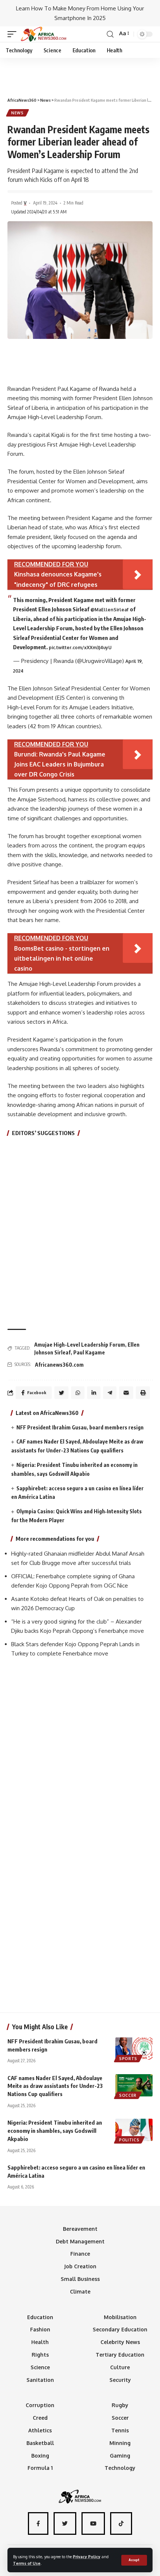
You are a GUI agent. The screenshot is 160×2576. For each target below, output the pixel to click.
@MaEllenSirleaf (110, 610)
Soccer (128, 2095)
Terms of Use (27, 2563)
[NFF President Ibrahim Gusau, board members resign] (134, 2049)
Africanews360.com (59, 1365)
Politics (129, 2140)
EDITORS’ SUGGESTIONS (43, 1133)
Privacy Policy (87, 2557)
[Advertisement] (80, 74)
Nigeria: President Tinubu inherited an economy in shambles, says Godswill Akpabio (55, 2131)
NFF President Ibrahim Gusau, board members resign (80, 1427)
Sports (128, 2059)
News (17, 113)
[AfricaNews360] (44, 34)
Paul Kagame (89, 1352)
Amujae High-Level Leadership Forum (80, 1345)
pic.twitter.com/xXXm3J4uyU (80, 648)
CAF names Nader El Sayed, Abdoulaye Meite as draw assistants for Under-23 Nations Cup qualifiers (55, 2086)
